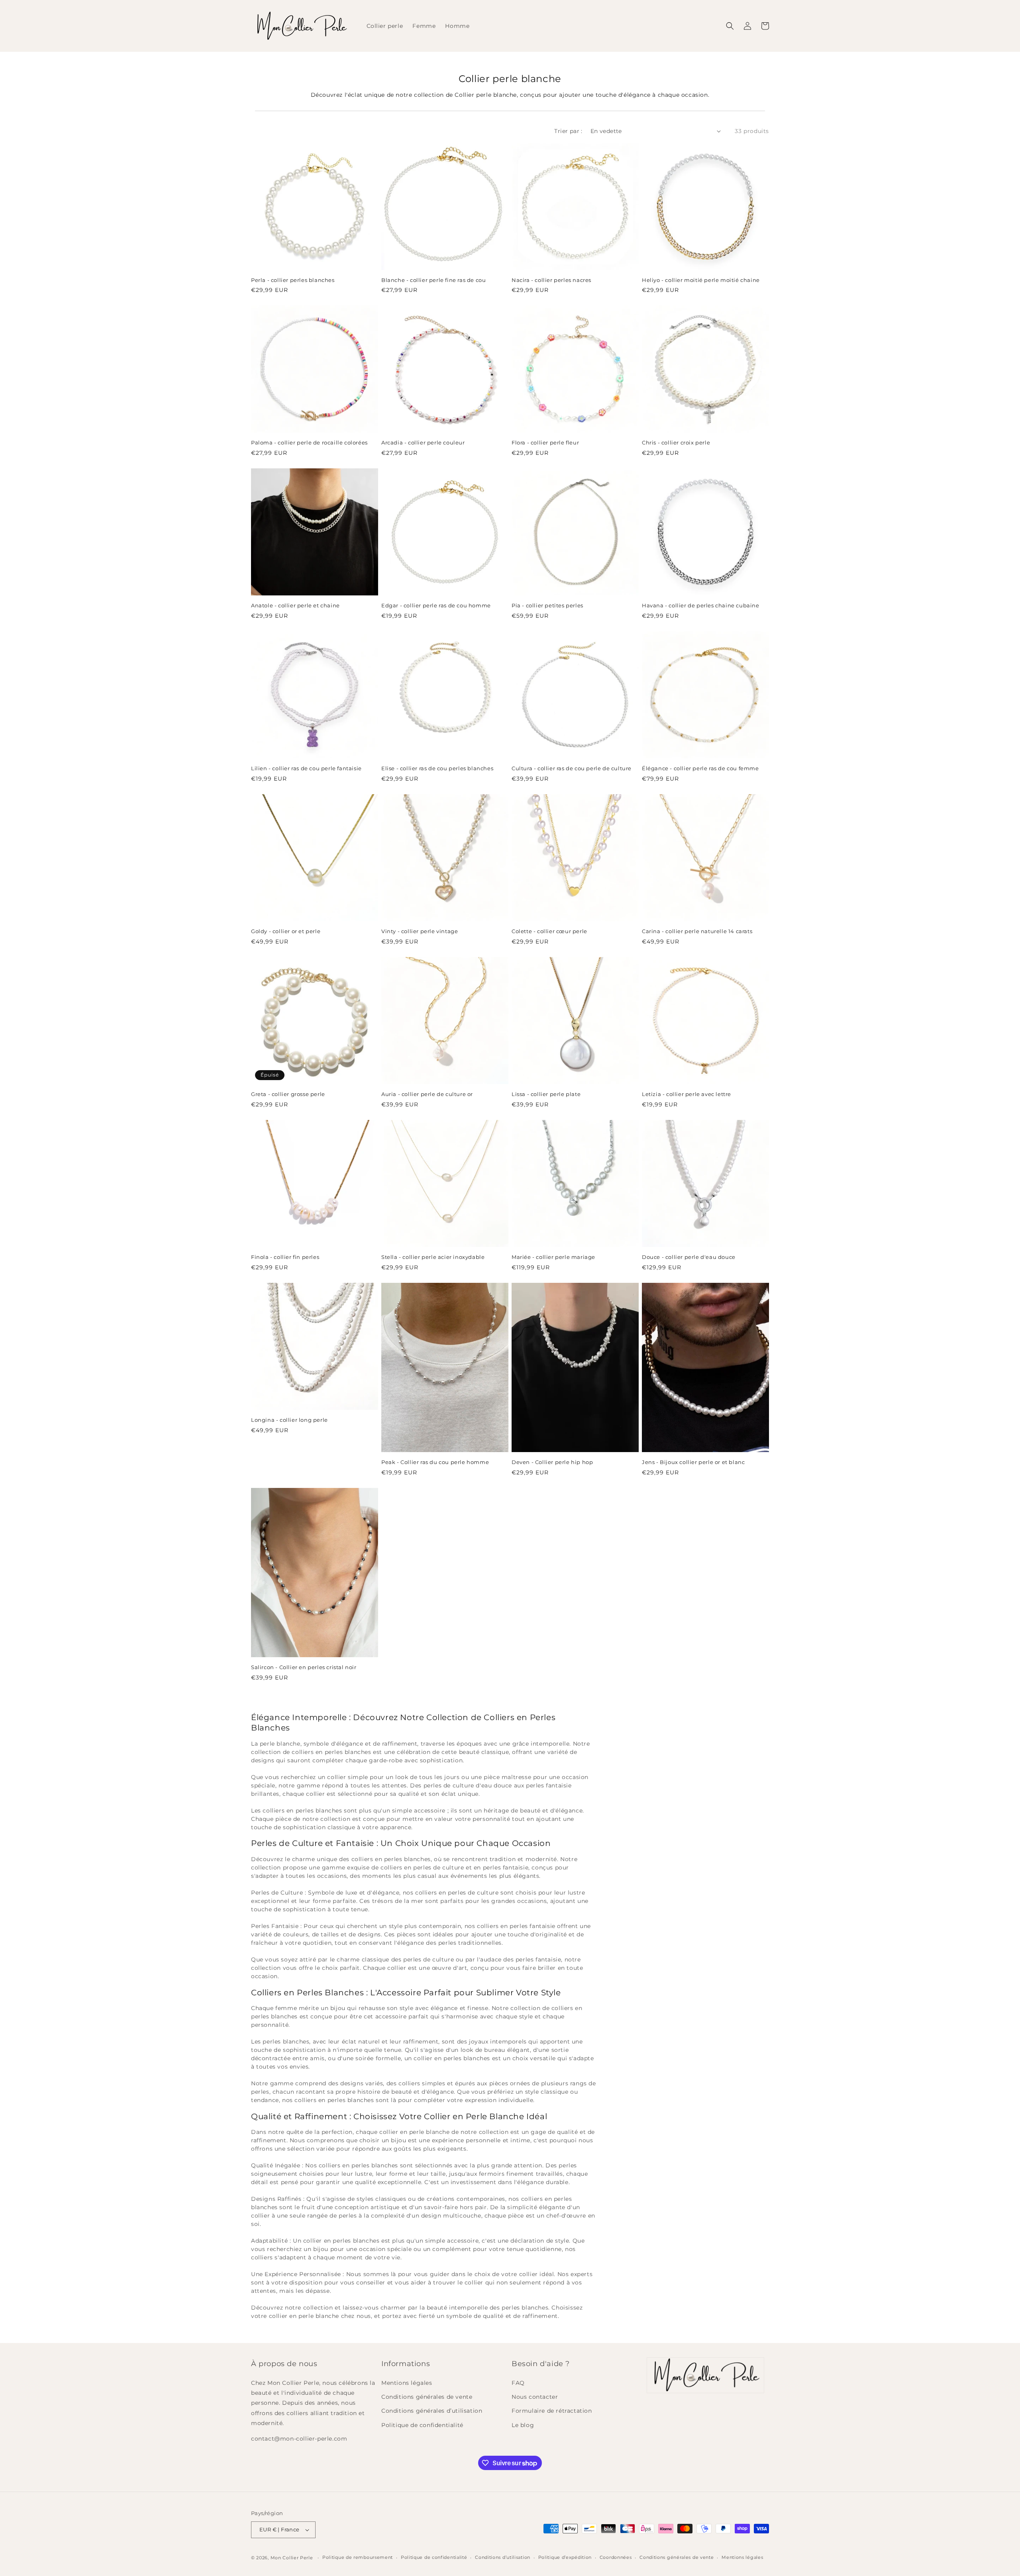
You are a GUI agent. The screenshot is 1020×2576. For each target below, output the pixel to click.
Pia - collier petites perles (547, 605)
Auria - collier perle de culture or (427, 1094)
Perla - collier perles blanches (293, 280)
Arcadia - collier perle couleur (423, 442)
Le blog (523, 2425)
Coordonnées (616, 2557)
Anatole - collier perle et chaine (295, 605)
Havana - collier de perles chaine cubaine (701, 605)
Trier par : (568, 131)
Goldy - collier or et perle (286, 931)
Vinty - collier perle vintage (420, 931)
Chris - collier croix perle (676, 442)
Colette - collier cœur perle (549, 931)
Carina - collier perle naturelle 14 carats (697, 931)
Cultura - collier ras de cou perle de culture (572, 768)
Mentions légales (407, 2383)
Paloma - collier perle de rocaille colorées (309, 442)
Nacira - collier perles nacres (551, 280)
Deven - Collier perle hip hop (552, 1462)
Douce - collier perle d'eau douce (689, 1257)
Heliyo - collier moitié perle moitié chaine (701, 280)
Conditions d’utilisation (503, 2557)
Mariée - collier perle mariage (553, 1257)
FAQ (518, 2383)
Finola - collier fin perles (285, 1257)
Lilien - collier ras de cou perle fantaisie (306, 768)
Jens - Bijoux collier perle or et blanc (693, 1462)
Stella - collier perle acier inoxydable (433, 1257)
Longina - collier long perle (289, 1420)
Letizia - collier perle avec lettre (687, 1094)
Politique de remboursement (358, 2557)
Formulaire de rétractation (552, 2411)
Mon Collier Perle (292, 2558)
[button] (730, 26)
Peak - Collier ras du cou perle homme (435, 1462)
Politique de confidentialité (422, 2425)
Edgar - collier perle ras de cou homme (436, 605)
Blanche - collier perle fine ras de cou (433, 280)
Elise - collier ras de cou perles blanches (437, 768)
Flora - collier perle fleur (545, 442)
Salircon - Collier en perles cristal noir (304, 1667)
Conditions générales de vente (427, 2397)
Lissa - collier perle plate (546, 1094)
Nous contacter (535, 2397)
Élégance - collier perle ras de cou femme (700, 768)
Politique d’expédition (565, 2557)
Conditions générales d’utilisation (432, 2411)
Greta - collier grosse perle (288, 1094)
